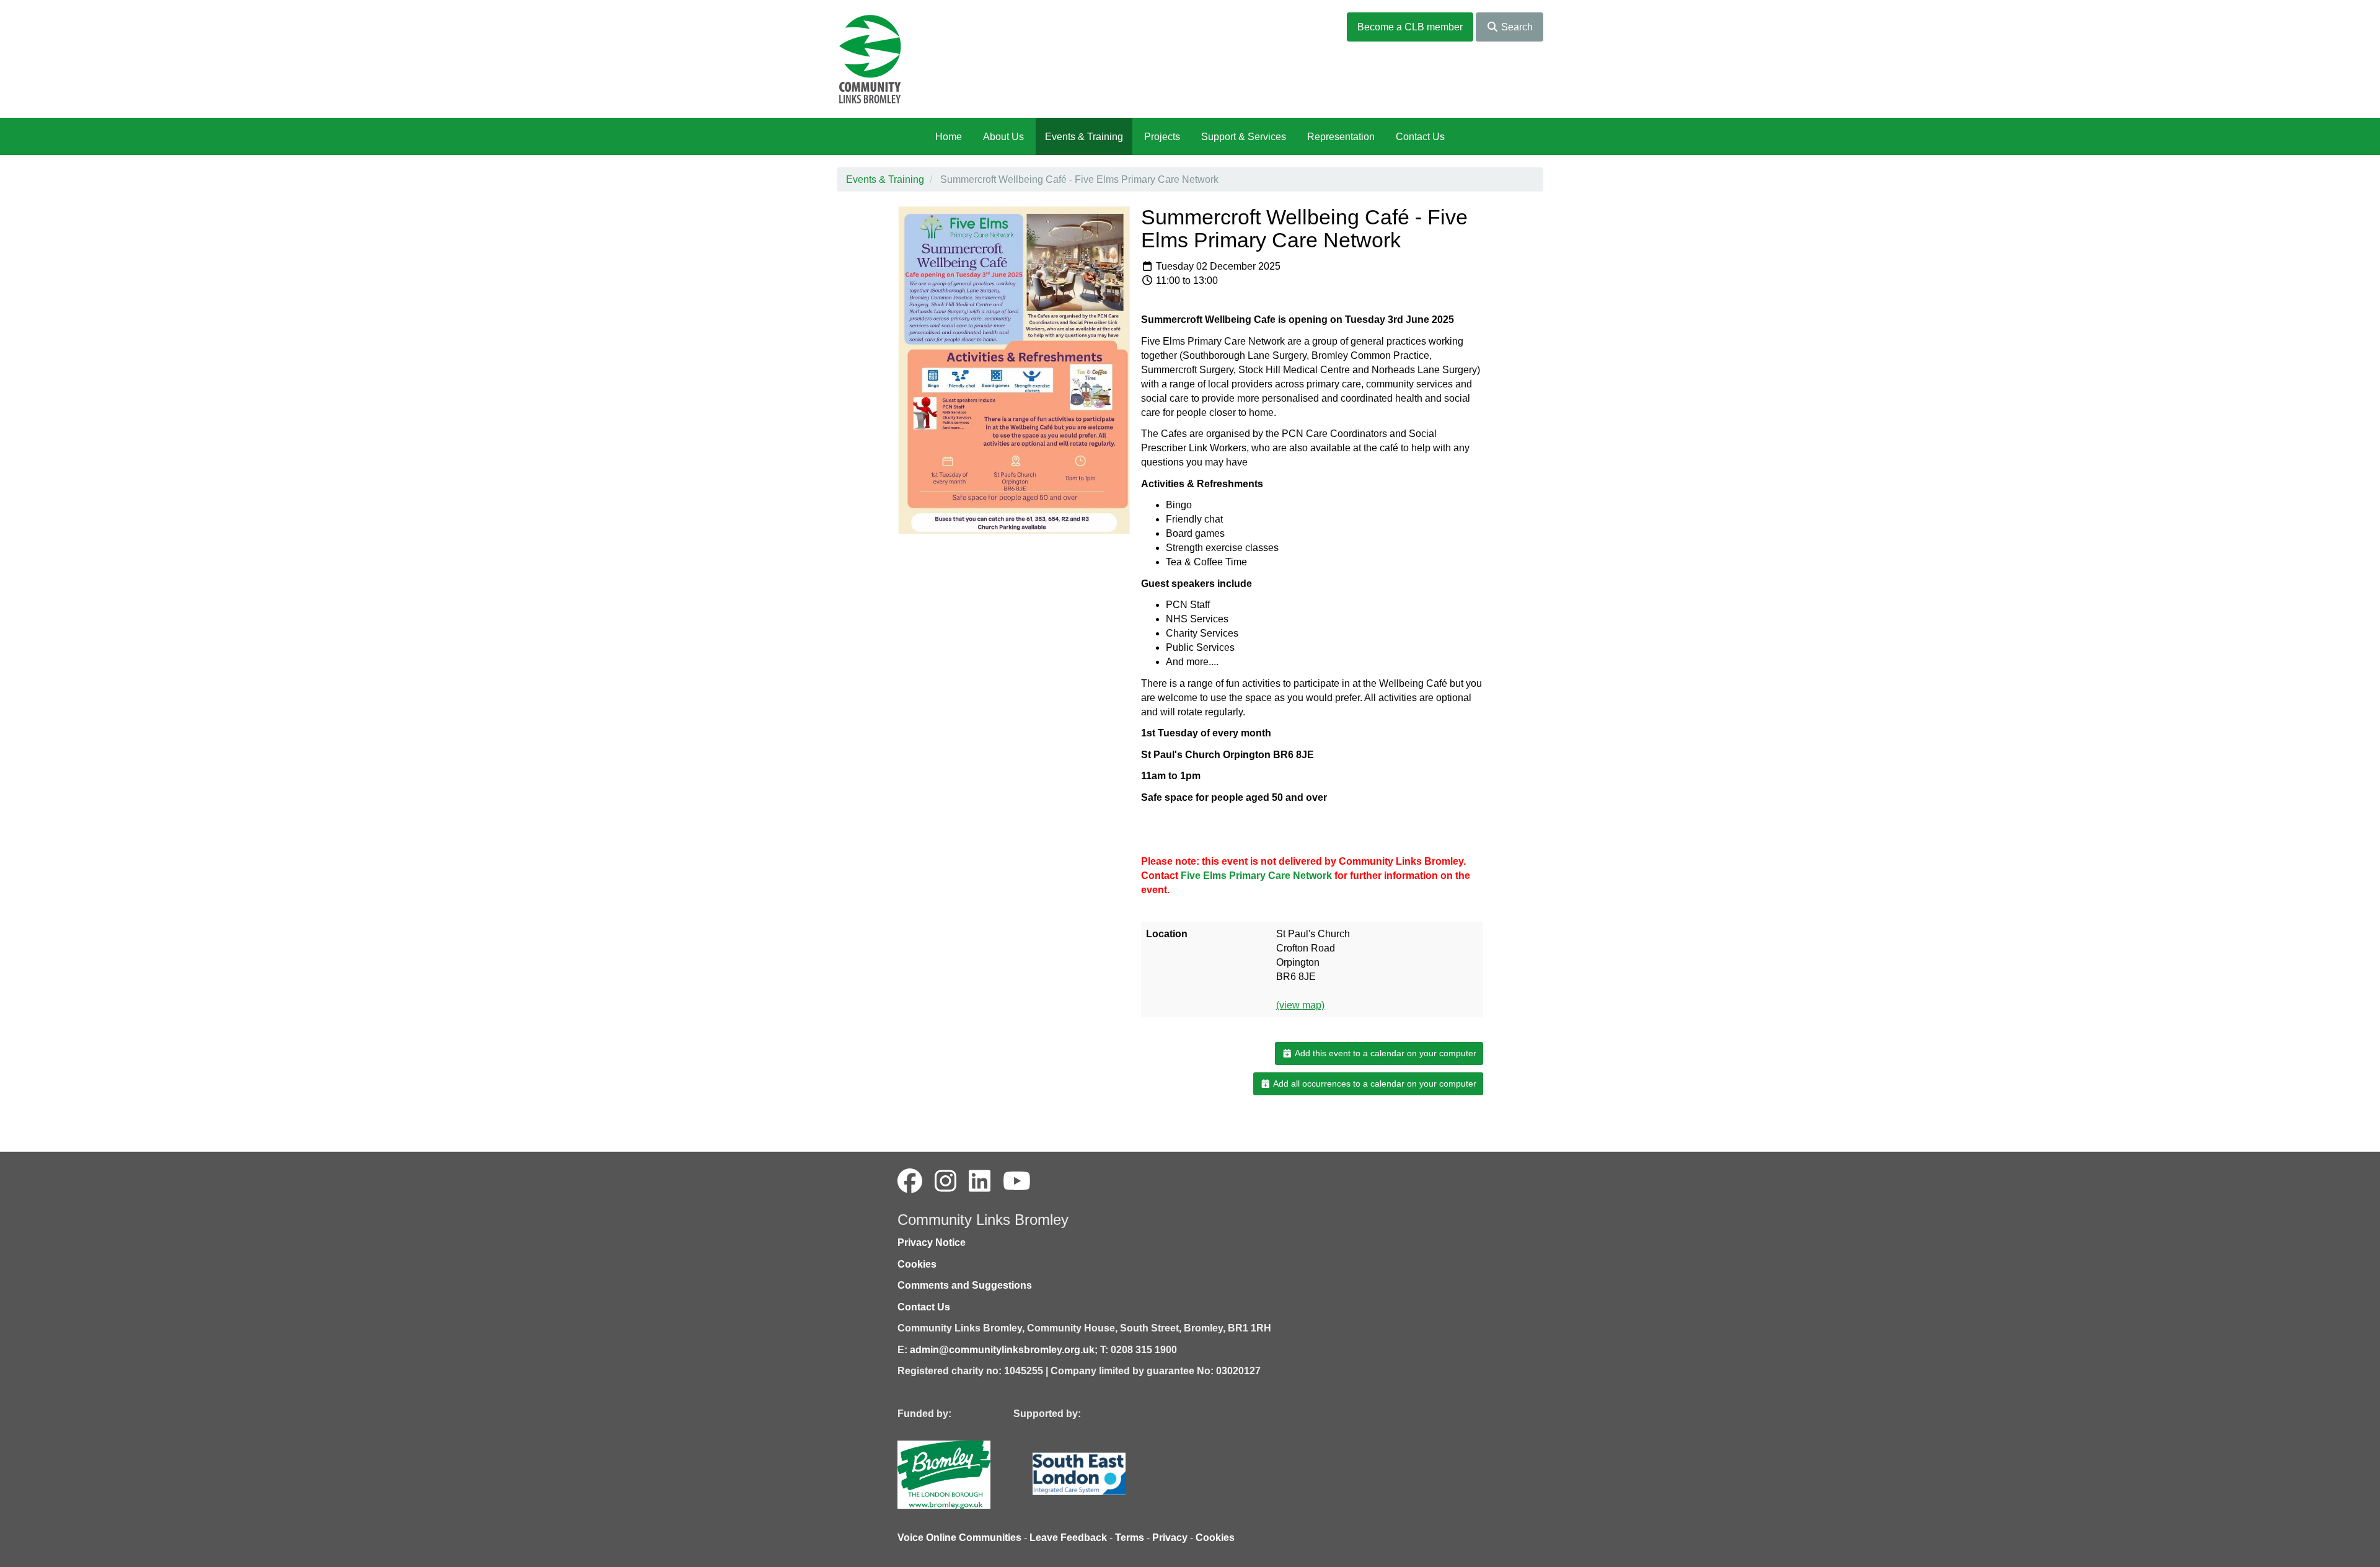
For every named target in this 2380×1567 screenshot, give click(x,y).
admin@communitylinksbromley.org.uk (1002, 1350)
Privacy (1170, 1538)
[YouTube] (1017, 1181)
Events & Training (1084, 137)
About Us (1003, 137)
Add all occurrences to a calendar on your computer (1374, 1084)
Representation (1341, 137)
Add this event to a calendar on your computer (1385, 1053)
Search (1516, 27)
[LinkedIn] (980, 1181)
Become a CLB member (1410, 27)
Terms (1130, 1538)
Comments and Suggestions (965, 1285)
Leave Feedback (1068, 1538)
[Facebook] (910, 1181)
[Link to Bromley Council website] (963, 1474)
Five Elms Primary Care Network (1256, 876)
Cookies (917, 1264)
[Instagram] (945, 1181)
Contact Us (1420, 137)
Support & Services (1244, 137)
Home (949, 137)
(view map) (1300, 1005)
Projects (1162, 137)
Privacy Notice (932, 1243)
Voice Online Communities (959, 1538)
